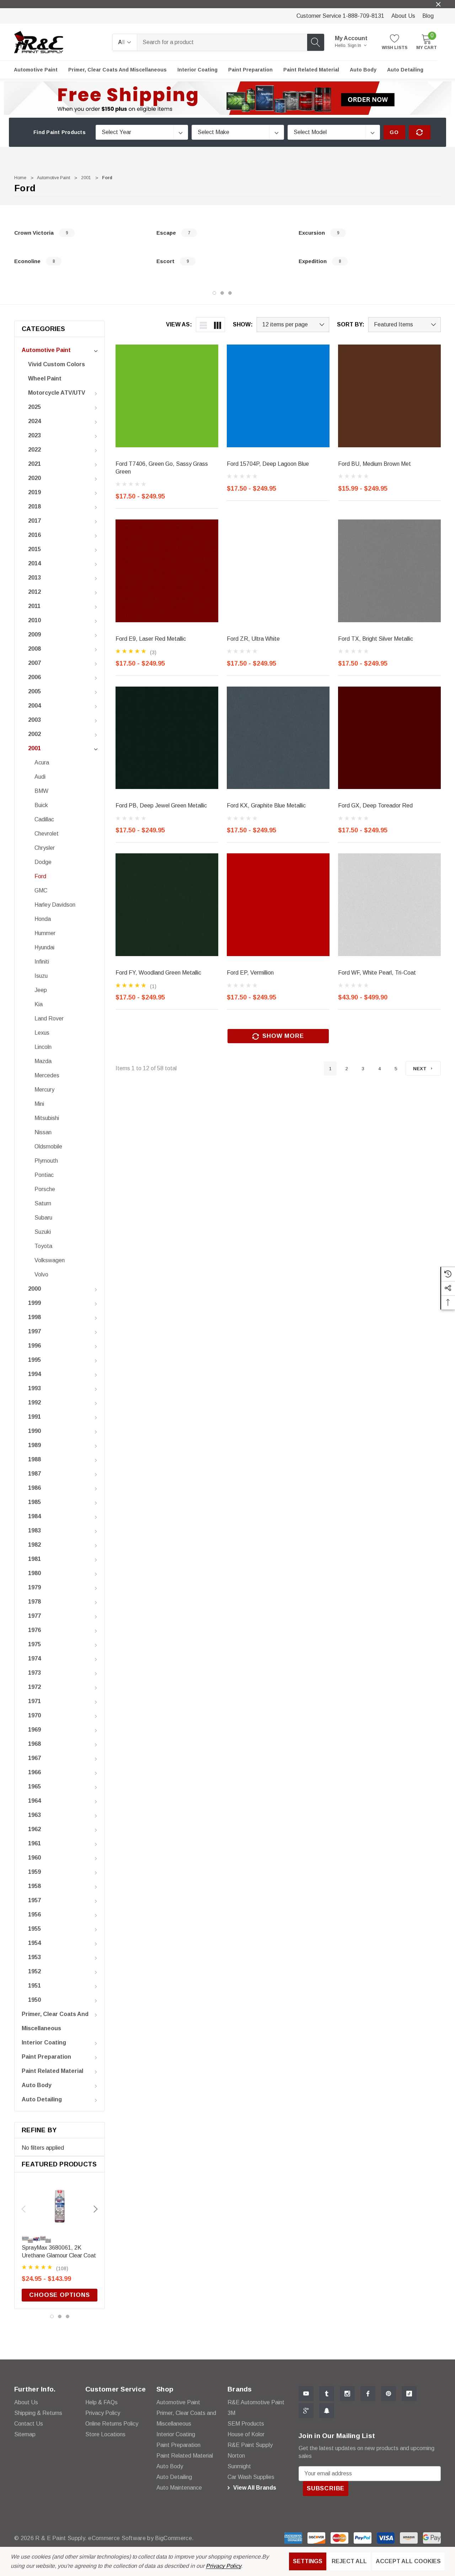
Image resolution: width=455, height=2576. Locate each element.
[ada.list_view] (203, 325)
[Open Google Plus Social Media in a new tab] (306, 2411)
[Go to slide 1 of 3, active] (214, 293)
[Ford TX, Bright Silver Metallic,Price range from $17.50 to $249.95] (389, 571)
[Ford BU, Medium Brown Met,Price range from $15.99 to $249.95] (389, 396)
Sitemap (25, 2434)
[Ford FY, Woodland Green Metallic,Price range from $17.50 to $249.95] (167, 905)
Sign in (355, 46)
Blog (428, 16)
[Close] (438, 4)
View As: (179, 325)
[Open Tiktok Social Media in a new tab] (409, 2394)
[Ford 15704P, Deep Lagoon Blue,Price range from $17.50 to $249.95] (278, 396)
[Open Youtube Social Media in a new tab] (306, 2394)
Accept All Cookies (408, 2561)
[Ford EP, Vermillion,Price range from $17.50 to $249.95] (278, 905)
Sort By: (351, 325)
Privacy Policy (223, 2566)
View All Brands (254, 2488)
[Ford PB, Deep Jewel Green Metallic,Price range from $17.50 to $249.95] (167, 738)
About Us (403, 16)
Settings (308, 2561)
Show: (243, 325)
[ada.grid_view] (218, 325)
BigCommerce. (174, 2538)
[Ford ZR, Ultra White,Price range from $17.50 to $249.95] (278, 571)
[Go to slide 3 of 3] (230, 293)
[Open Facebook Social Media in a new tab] (368, 2394)
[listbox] (405, 325)
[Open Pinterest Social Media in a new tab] (389, 2394)
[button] (228, 98)
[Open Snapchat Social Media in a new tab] (327, 2411)
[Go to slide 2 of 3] (222, 293)
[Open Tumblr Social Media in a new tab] (327, 2394)
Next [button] (96, 2209)
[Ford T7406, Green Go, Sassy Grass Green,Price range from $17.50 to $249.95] (167, 396)
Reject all (349, 2561)
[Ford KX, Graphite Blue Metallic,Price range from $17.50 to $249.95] (278, 738)
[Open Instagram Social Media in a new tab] (347, 2394)
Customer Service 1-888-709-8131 (340, 16)
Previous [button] (23, 2209)
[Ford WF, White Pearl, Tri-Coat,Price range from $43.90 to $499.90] (389, 905)
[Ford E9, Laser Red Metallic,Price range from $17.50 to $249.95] (167, 571)
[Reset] (420, 132)
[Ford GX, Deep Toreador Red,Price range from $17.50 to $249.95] (389, 738)
